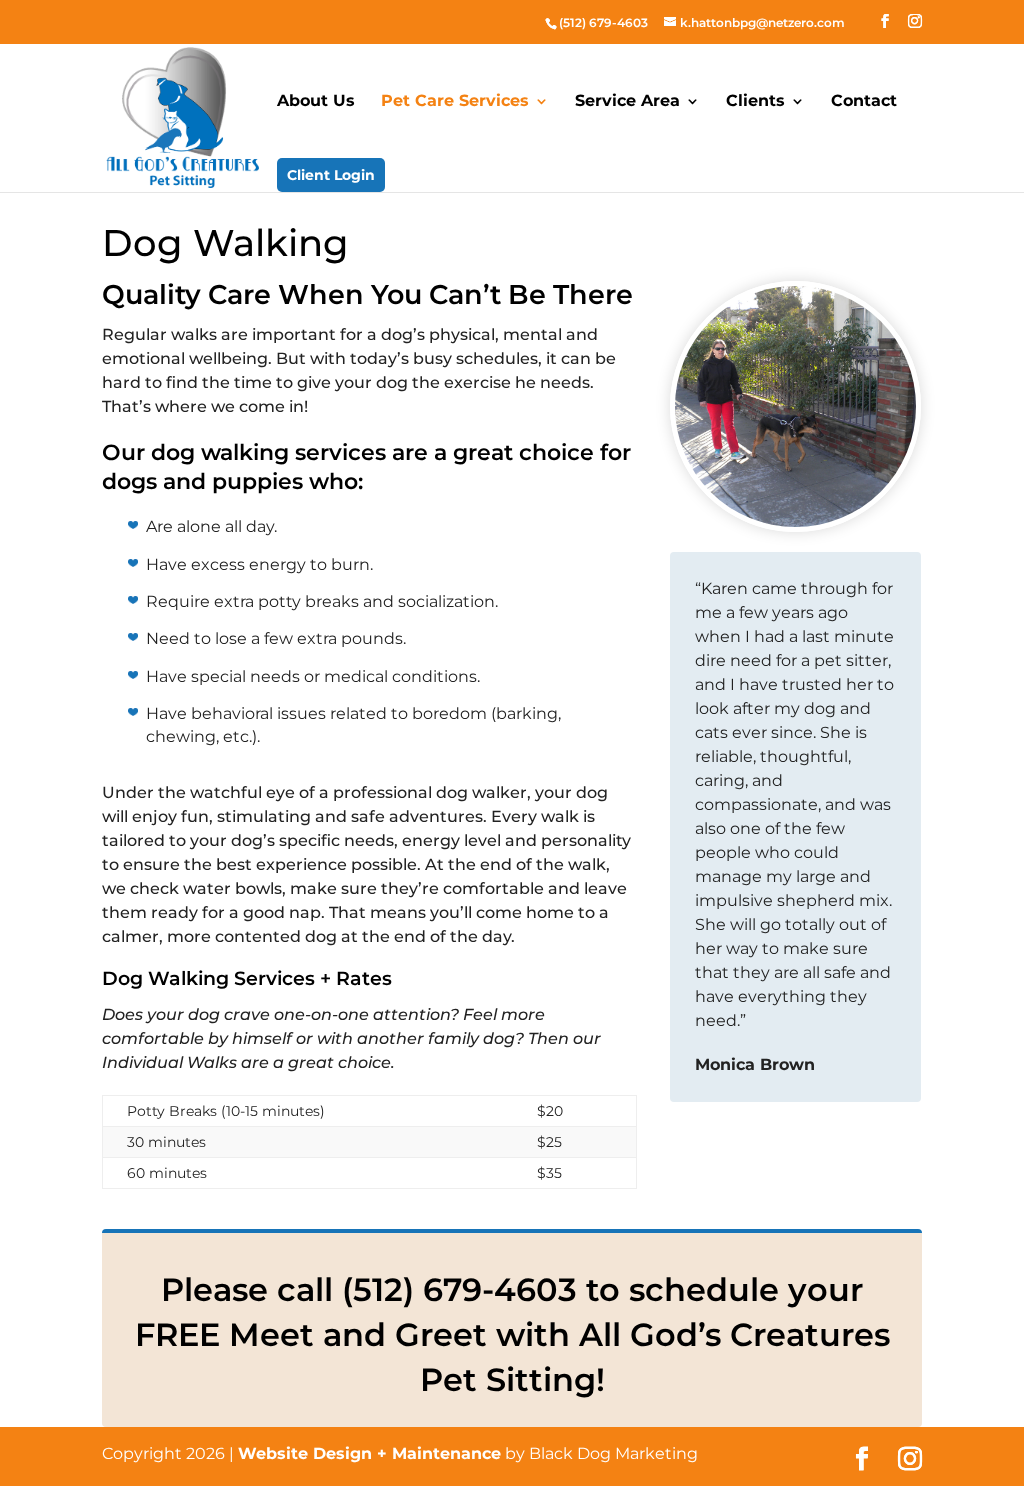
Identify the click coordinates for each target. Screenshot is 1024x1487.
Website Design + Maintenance (369, 1453)
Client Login (331, 175)
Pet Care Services (455, 102)
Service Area (627, 102)
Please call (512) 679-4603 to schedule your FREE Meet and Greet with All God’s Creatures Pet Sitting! (512, 1334)
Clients (755, 102)
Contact (864, 102)
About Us (316, 102)
